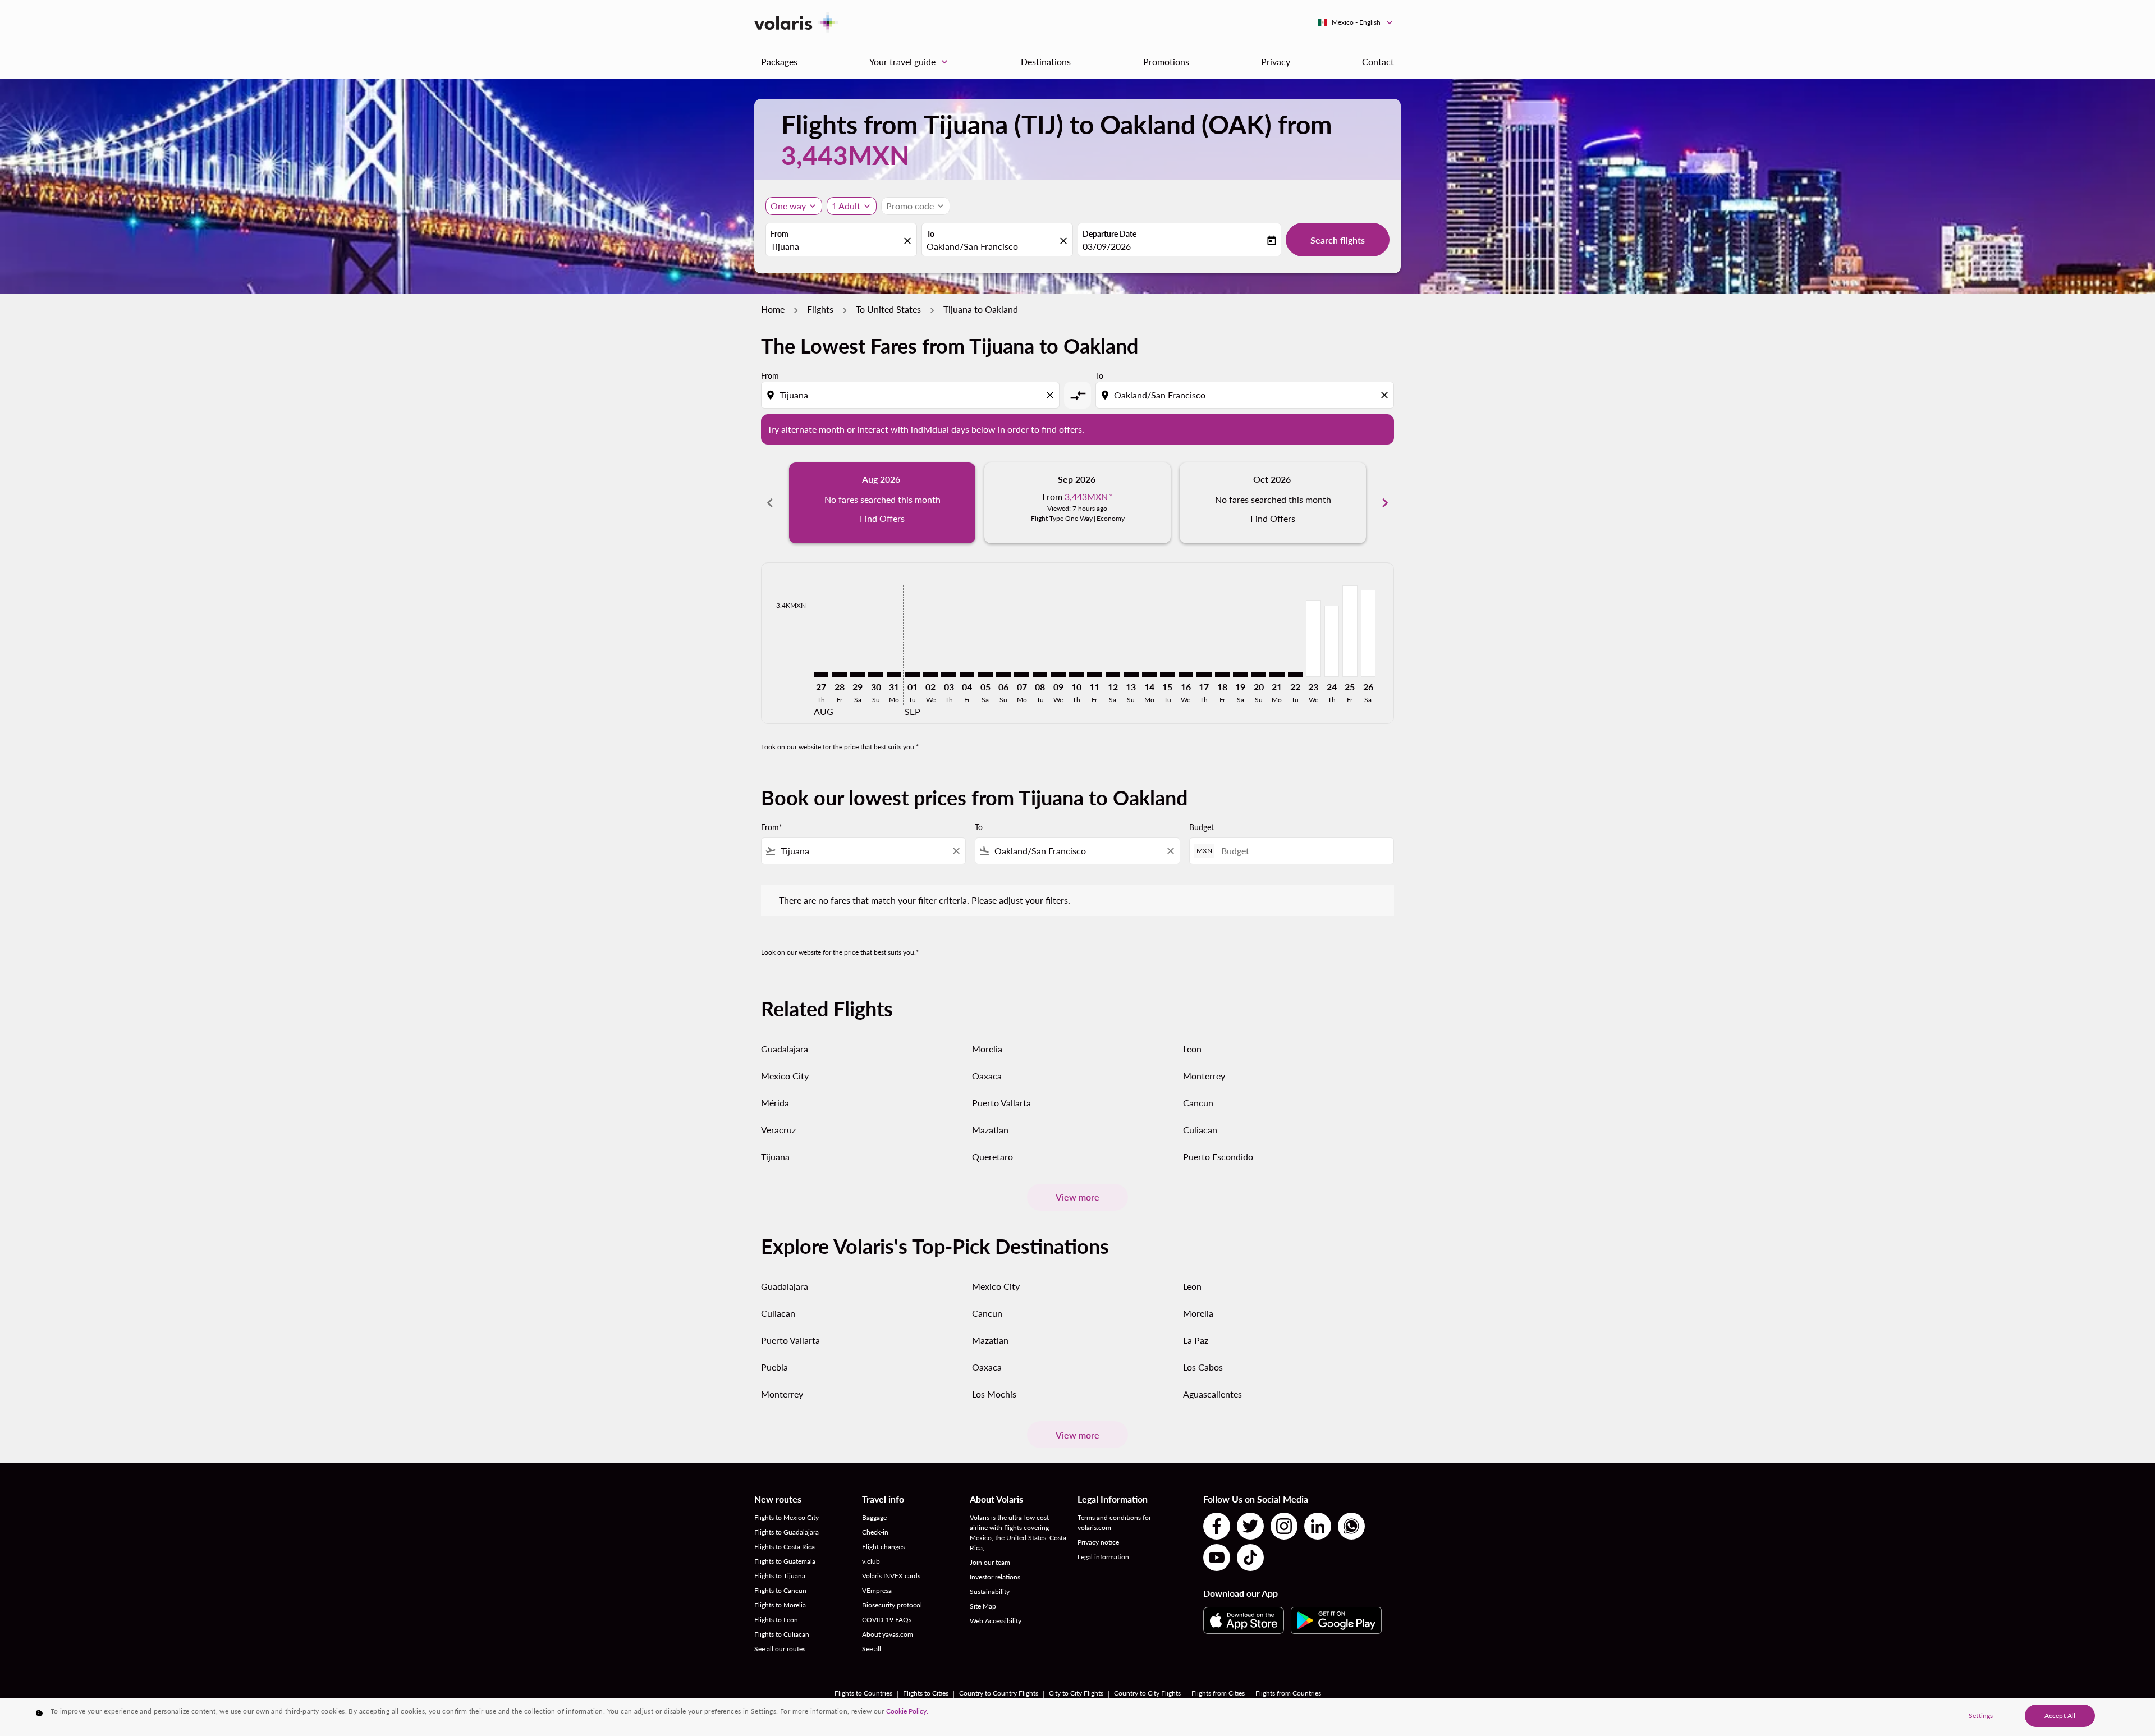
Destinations (1046, 61)
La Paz (1196, 1340)
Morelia (987, 1049)
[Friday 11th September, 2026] (1094, 675)
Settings (1981, 1716)
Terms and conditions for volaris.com (1114, 1522)
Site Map (983, 1606)
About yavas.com (888, 1634)
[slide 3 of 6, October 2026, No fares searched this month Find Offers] (1273, 503)
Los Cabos (1203, 1367)
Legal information (1103, 1557)
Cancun (1198, 1103)
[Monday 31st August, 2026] (894, 675)
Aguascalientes (1212, 1394)
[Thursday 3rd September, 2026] (948, 675)
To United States (888, 309)
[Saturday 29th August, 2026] (858, 675)
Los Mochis (994, 1394)
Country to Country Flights (999, 1693)
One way (788, 206)
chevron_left (770, 503)
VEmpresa (877, 1590)
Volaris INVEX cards (891, 1576)
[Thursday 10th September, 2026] (1076, 675)
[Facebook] (1217, 1526)
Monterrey (1204, 1076)
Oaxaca (987, 1076)
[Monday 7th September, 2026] (1021, 675)
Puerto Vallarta (1001, 1103)
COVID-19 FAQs (887, 1620)
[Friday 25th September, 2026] (1350, 631)
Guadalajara (785, 1049)
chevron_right (1385, 503)
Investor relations (995, 1577)
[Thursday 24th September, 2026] (1332, 641)
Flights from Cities (1218, 1693)
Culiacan (1200, 1130)
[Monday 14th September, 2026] (1149, 675)
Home (773, 309)
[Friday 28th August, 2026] (839, 675)
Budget (1202, 827)
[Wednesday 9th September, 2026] (1058, 675)
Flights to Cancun (780, 1590)
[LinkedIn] (1318, 1526)
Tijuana (775, 1156)
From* (772, 827)
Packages (779, 61)
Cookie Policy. (907, 1711)
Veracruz (778, 1130)
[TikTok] (1250, 1558)
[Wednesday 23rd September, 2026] (1313, 638)
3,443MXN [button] (845, 155)
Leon (1192, 1049)
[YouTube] (1217, 1558)
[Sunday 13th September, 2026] (1131, 675)
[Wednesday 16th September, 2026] (1186, 675)
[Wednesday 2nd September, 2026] (930, 675)
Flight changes (883, 1547)
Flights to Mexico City (787, 1517)
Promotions (1166, 61)
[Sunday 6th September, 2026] (1003, 675)
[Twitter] (1250, 1526)
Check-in (875, 1532)
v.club (871, 1561)
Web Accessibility (996, 1621)
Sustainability (990, 1591)
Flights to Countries (863, 1693)
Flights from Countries (1288, 1693)
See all (872, 1649)
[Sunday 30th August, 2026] (875, 675)
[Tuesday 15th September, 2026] (1167, 675)
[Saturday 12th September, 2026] (1113, 675)
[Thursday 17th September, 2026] (1204, 675)
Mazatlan (990, 1130)
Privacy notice (1098, 1542)
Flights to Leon (776, 1620)
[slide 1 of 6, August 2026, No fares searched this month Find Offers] (882, 503)
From (780, 234)
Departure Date (1109, 234)
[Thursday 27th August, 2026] (821, 675)
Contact (1378, 61)
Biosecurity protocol (892, 1605)
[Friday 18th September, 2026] (1222, 675)
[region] (1077, 1717)
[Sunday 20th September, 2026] (1259, 675)
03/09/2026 (1107, 246)
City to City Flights (1076, 1693)
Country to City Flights (1147, 1693)
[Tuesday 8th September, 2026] (1040, 675)
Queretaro (992, 1156)
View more (1077, 1197)
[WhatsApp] (1351, 1526)
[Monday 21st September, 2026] (1277, 675)
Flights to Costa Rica (785, 1547)
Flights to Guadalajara (787, 1532)
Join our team (990, 1562)
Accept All (2060, 1716)
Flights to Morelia (780, 1605)
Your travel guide (910, 62)
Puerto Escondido (1218, 1156)
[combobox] (836, 246)
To (930, 234)
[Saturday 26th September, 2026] (1368, 633)
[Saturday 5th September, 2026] (985, 675)
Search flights (1338, 240)
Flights (820, 309)
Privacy (1276, 61)
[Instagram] (1284, 1526)
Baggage (874, 1517)
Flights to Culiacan (782, 1634)
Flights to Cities (926, 1693)
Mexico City (785, 1076)
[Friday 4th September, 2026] (967, 675)
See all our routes (780, 1649)
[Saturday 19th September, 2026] (1240, 675)
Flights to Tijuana (780, 1576)
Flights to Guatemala (785, 1561)
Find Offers (882, 518)
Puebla (774, 1367)
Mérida (775, 1103)
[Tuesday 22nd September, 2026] (1295, 675)
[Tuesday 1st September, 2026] (912, 675)
